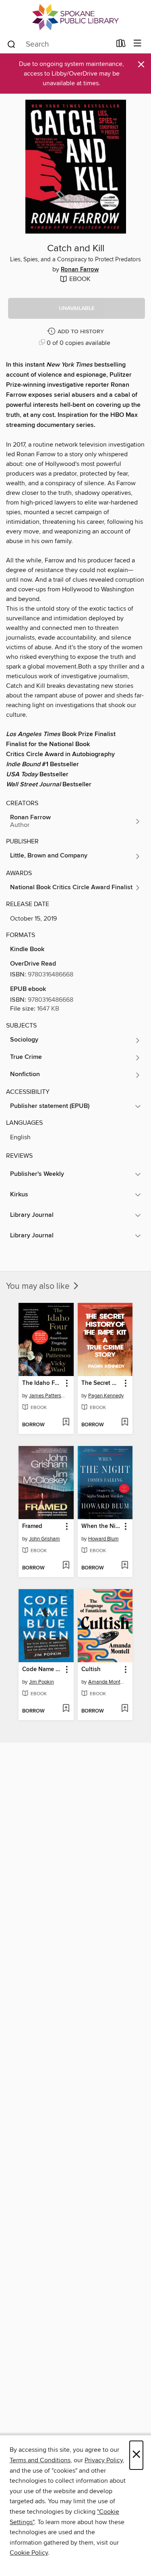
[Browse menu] (138, 44)
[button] (77, 308)
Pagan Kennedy (106, 1396)
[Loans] (121, 45)
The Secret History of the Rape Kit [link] (101, 1383)
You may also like (39, 1286)
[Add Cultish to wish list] (125, 1709)
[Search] (11, 44)
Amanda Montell (106, 1682)
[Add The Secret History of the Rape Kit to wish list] (125, 1423)
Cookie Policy (29, 2553)
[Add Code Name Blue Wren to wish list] (66, 1709)
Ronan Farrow (80, 270)
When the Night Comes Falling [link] (101, 1526)
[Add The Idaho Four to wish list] (66, 1423)
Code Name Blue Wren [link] (42, 1669)
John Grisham (44, 1539)
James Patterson (47, 1396)
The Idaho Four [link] (42, 1383)
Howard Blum (103, 1539)
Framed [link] (32, 1526)
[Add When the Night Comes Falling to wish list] (125, 1566)
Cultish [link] (91, 1669)
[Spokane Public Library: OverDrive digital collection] (75, 17)
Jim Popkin (41, 1682)
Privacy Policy (104, 2460)
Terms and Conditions (40, 2460)
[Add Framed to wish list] (66, 1566)
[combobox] (59, 44)
